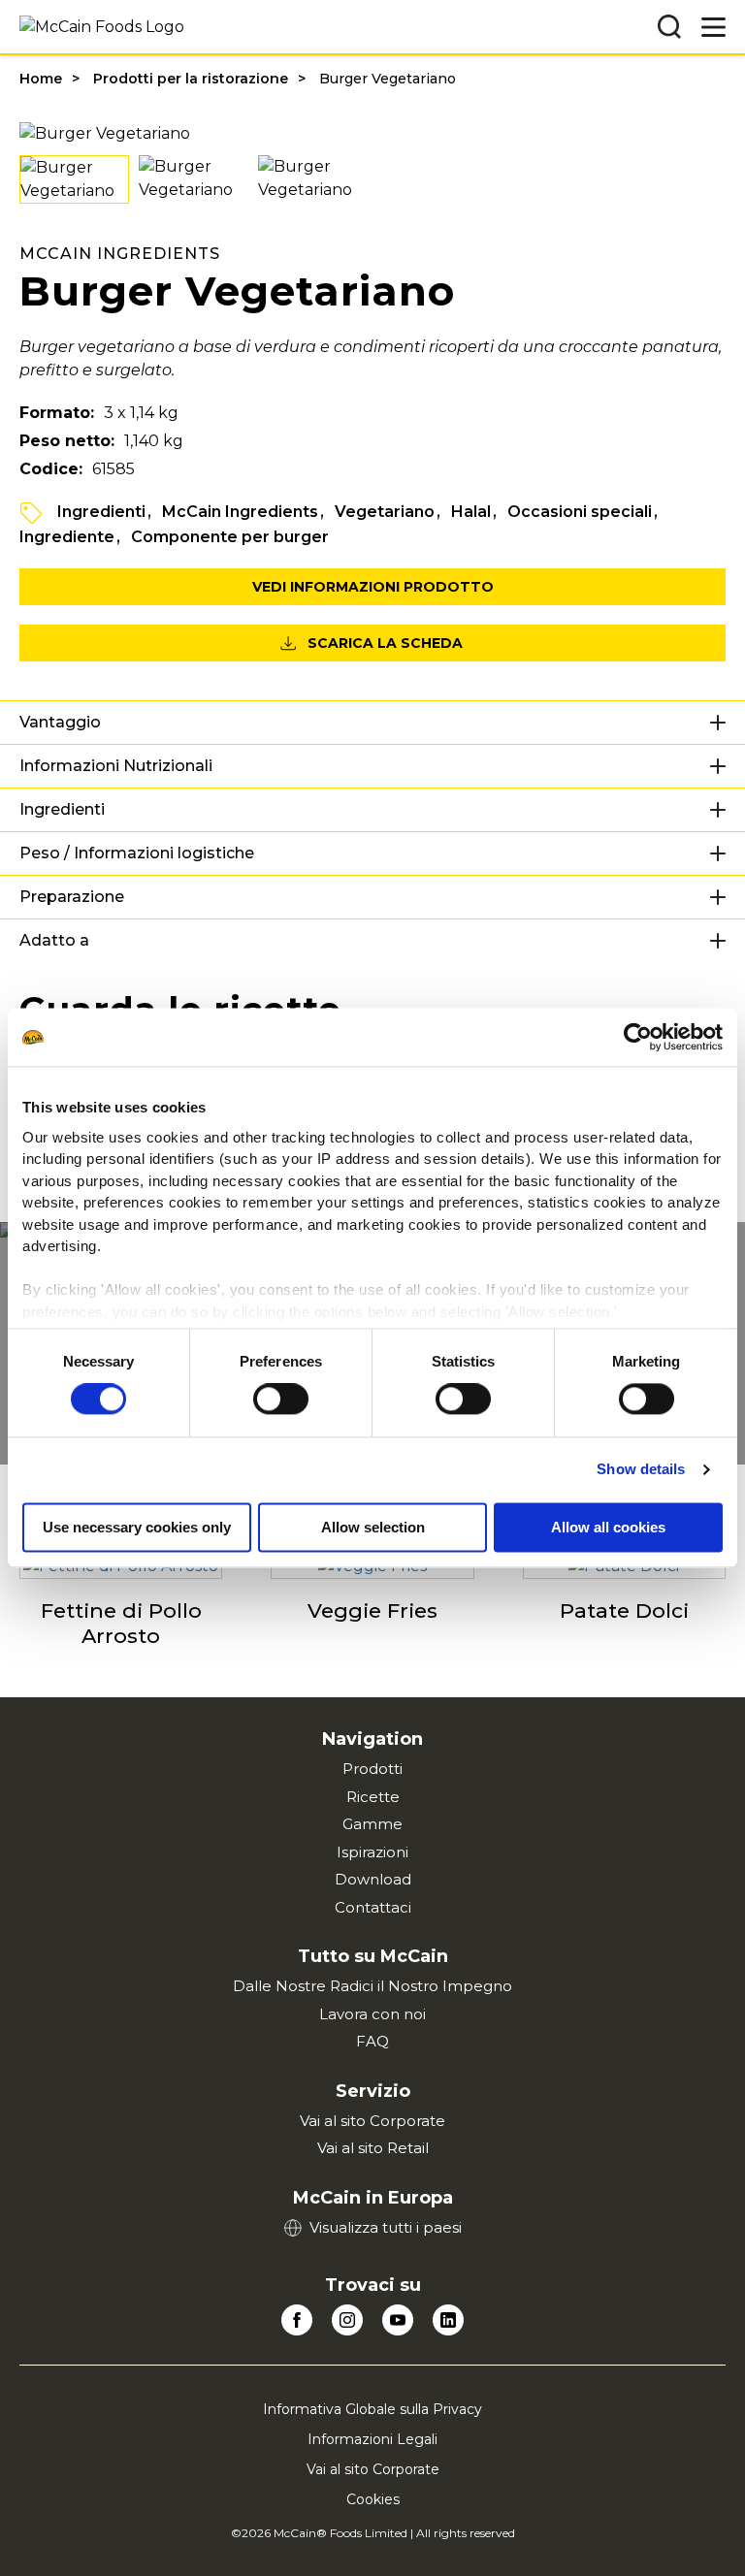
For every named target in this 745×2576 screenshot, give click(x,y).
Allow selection (373, 1528)
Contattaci (373, 1907)
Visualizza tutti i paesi (386, 2227)
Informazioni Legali (372, 2439)
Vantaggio (60, 722)
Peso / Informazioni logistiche (137, 853)
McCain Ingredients (240, 512)
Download (373, 1879)
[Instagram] (347, 2320)
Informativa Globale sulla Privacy (372, 2409)
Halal (471, 512)
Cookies (373, 2499)
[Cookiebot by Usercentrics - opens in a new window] (638, 1037)
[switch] (281, 1400)
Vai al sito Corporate (372, 2121)
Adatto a (54, 940)
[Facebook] (297, 2320)
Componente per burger (230, 537)
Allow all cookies (608, 1528)
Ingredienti (101, 512)
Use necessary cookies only (137, 1528)
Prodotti (372, 1769)
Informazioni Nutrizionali (116, 766)
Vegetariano (385, 512)
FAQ (372, 2041)
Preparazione (72, 897)
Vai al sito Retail (373, 2148)
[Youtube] (398, 2320)
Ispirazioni (372, 1852)
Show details (641, 1470)
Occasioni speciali (580, 512)
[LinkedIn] (448, 2320)
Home (41, 79)
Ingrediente (67, 537)
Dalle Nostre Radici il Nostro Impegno (372, 1986)
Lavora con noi (372, 2014)
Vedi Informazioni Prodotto (373, 587)
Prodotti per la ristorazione (191, 79)
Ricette (373, 1797)
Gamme (372, 1824)
